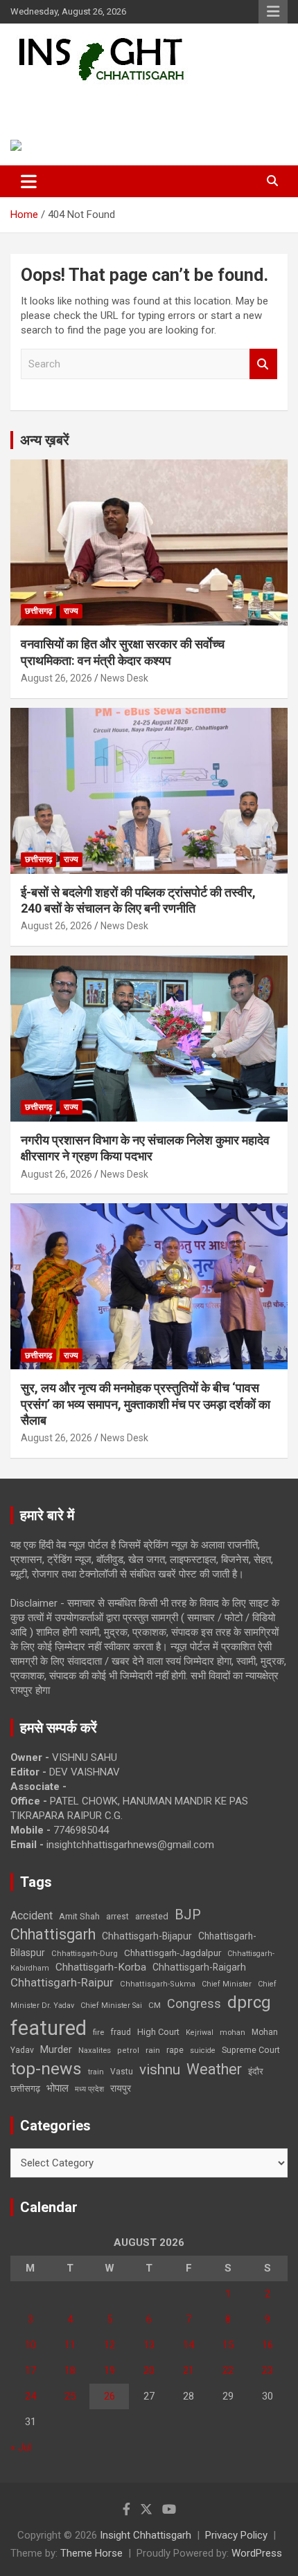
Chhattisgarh (53, 1934)
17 (30, 2371)
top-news (46, 2068)
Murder (56, 2049)
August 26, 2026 (56, 678)
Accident (32, 1916)
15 (228, 2345)
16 (268, 2345)
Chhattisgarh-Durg (85, 1953)
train (96, 2072)
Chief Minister (227, 1984)
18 (70, 2371)
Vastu (122, 2072)
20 (149, 2371)
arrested (152, 1916)
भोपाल (58, 2088)
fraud (121, 2032)
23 (268, 2371)
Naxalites (95, 2050)
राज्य (71, 611)
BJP (188, 1915)
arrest (117, 1917)
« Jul (21, 2447)
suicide (203, 2050)
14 (189, 2345)
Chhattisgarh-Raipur (62, 1982)
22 (228, 2371)
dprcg (249, 2002)
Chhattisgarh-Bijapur (147, 1936)
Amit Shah (79, 1916)
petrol (128, 2050)
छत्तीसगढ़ (25, 2089)
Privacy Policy (236, 2535)
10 (30, 2345)
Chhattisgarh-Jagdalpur (173, 1953)
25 (70, 2396)
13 (149, 2345)
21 (189, 2371)
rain (153, 2050)
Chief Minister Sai (111, 2006)
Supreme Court (251, 2050)
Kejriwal (200, 2033)
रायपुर (121, 2088)
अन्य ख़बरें (45, 440)
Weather (214, 2069)
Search (263, 364)
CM (155, 2005)
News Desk (124, 678)
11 (70, 2345)
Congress (194, 2003)
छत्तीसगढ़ (38, 611)
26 (109, 2396)
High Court (158, 2032)
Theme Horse (91, 2553)
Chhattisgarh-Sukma (158, 1984)
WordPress (257, 2553)
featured (49, 2028)
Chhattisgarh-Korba (101, 1967)
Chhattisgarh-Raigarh (199, 1967)
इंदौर (256, 2071)
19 (109, 2371)
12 (109, 2345)
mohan (233, 2033)
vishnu (160, 2070)
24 (30, 2396)
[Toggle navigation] (29, 181)
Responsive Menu (273, 12)
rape (175, 2050)
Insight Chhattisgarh (108, 101)
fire (98, 2032)
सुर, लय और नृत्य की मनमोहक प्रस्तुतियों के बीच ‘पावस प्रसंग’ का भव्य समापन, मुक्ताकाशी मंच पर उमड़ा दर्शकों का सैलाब (146, 1404)
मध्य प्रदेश (89, 2089)
